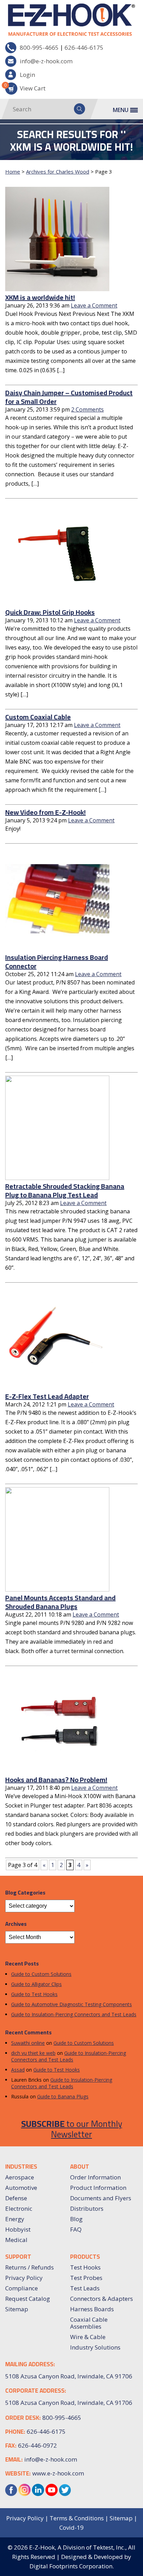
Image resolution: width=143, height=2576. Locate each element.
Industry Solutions (95, 2347)
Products (85, 2257)
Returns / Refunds (30, 2267)
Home (13, 172)
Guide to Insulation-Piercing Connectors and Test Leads (74, 2014)
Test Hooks (85, 2267)
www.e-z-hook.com (58, 2473)
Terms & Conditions (77, 2518)
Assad (18, 2070)
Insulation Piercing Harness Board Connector (57, 962)
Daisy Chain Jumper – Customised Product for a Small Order (69, 397)
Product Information (98, 2188)
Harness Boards (92, 2309)
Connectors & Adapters (102, 2299)
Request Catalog (28, 2299)
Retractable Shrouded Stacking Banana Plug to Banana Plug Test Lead (65, 1190)
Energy (15, 2219)
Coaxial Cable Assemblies (89, 2323)
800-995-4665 (39, 47)
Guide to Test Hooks (34, 1994)
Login (27, 75)
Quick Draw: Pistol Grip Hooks (50, 612)
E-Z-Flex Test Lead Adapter (47, 1396)
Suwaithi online (28, 2043)
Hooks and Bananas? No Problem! (56, 1780)
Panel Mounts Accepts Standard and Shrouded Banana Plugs (60, 1602)
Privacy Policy (24, 2278)
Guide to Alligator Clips (36, 1984)
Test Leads (85, 2288)
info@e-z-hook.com (46, 61)
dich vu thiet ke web (33, 2053)
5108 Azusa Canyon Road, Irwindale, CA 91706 (69, 2403)
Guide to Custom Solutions (41, 1974)
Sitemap (17, 2309)
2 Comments (87, 409)
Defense (16, 2198)
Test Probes (86, 2278)
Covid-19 (71, 2527)
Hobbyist (18, 2229)
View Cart (25, 87)
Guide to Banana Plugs (63, 2096)
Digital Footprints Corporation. (72, 2566)
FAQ (76, 2229)
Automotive (21, 2188)
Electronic (19, 2208)
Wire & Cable (88, 2337)
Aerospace (20, 2177)
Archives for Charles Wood (58, 172)
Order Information (95, 2177)
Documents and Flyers (101, 2198)
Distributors (87, 2208)
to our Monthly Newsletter (72, 2129)
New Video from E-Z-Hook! (45, 812)
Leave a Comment (94, 305)
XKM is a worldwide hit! (40, 297)
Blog (76, 2219)
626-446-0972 (37, 2445)
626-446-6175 (84, 47)
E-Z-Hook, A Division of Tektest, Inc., (78, 2547)
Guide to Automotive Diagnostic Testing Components (71, 2004)
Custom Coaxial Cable (38, 717)
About (80, 2167)
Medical (16, 2240)
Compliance (22, 2288)
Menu (121, 110)
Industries (21, 2167)
